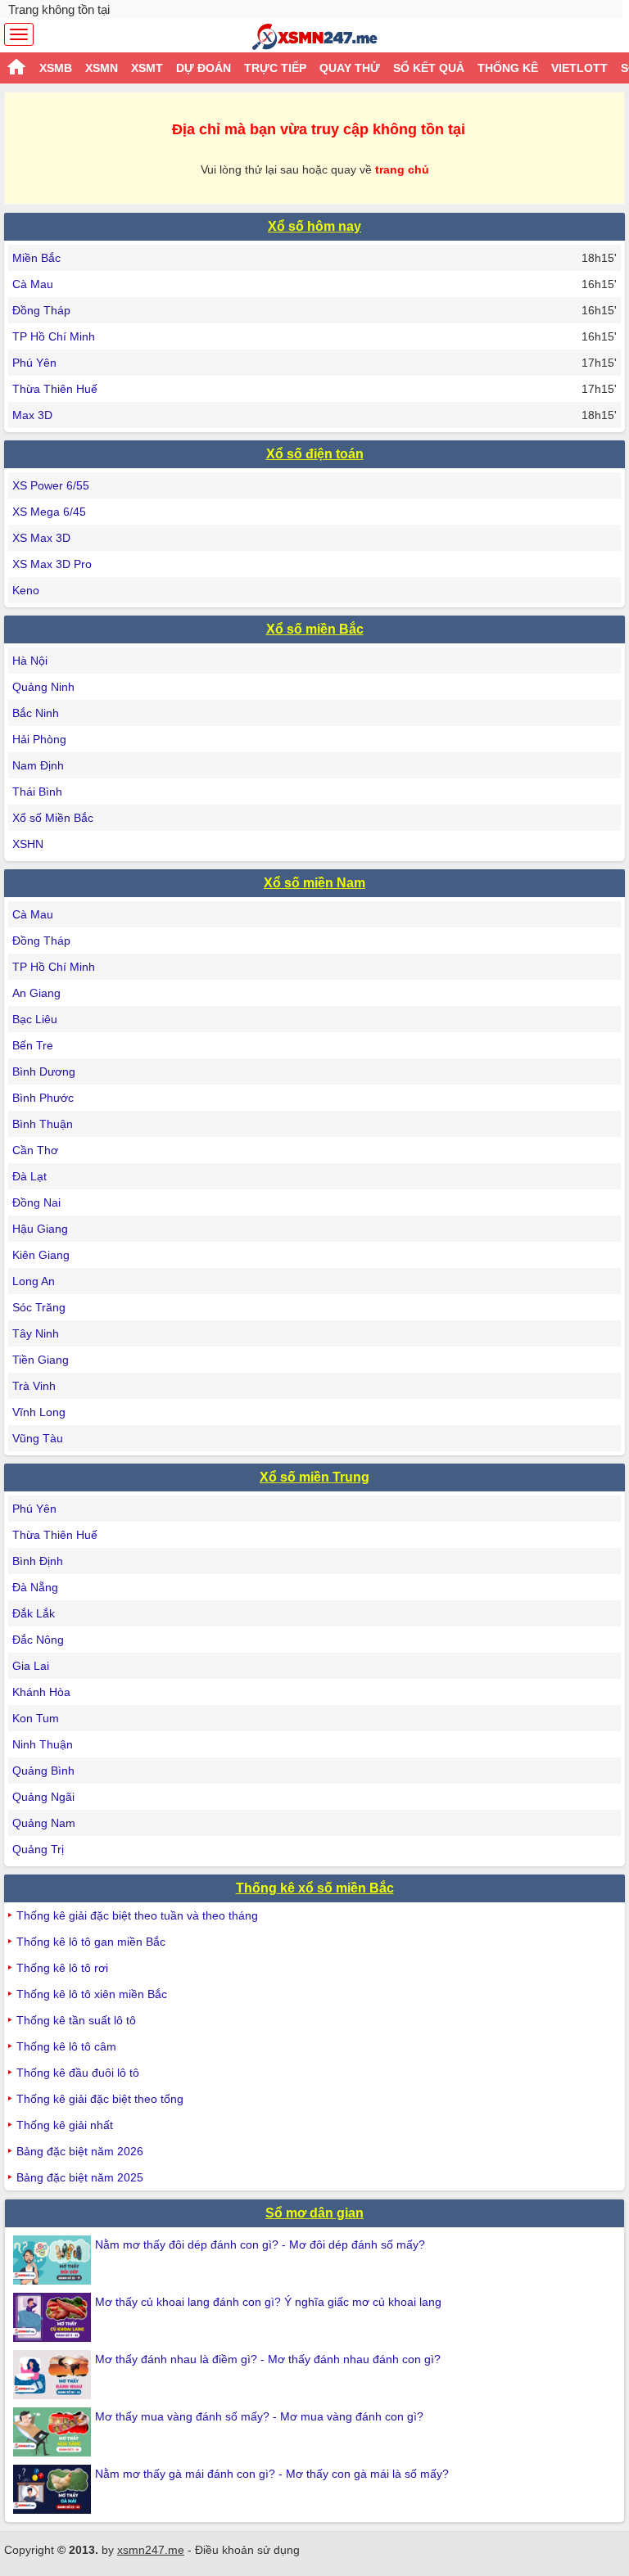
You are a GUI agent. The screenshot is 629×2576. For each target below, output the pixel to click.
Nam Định (38, 765)
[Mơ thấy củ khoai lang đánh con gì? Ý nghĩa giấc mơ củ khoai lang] (54, 2317)
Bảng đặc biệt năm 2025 (80, 2177)
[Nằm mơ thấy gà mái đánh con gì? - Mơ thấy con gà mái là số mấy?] (54, 2489)
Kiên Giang (41, 1255)
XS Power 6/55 (51, 485)
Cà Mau (33, 284)
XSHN (28, 844)
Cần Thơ (35, 1150)
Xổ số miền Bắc (315, 629)
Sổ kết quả (429, 68)
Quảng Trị (38, 1849)
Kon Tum (36, 1718)
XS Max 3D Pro (52, 564)
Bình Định (38, 1561)
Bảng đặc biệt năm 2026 (80, 2151)
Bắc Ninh (36, 713)
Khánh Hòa (41, 1692)
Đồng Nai (36, 1202)
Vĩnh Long (39, 1412)
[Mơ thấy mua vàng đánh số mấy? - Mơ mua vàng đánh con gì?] (54, 2432)
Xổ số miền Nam (314, 883)
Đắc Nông (38, 1640)
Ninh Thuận (43, 1744)
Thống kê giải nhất (65, 2125)
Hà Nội (30, 661)
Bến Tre (33, 1045)
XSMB (56, 68)
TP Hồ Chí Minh (54, 336)
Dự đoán (204, 68)
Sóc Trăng (39, 1307)
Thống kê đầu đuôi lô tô (78, 2073)
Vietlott (579, 68)
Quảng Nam (44, 1823)
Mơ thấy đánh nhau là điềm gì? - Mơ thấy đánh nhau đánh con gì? (268, 2359)
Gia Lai (31, 1666)
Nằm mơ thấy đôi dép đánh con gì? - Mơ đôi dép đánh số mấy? (260, 2244)
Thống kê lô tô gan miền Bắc (91, 1942)
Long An (34, 1281)
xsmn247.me (151, 2550)
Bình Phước (43, 1098)
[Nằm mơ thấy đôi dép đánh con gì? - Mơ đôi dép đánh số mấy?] (54, 2260)
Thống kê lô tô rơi (62, 1968)
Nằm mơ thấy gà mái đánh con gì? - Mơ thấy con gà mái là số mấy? (272, 2474)
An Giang (36, 993)
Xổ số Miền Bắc (53, 818)
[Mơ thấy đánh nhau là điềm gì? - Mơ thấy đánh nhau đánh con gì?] (54, 2375)
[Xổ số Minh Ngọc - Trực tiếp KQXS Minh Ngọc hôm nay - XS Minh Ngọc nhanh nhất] (315, 37)
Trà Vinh (34, 1386)
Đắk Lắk (34, 1613)
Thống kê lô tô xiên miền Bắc (92, 1994)
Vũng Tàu (38, 1438)
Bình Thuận (43, 1124)
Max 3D (32, 415)
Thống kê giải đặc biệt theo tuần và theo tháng (137, 1915)
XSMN (102, 68)
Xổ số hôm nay (314, 226)
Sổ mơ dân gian (314, 2213)
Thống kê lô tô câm (66, 2046)
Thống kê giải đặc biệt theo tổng (100, 2099)
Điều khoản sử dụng (247, 2550)
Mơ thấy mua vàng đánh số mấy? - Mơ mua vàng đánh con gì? (259, 2416)
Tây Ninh (36, 1333)
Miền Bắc (36, 258)
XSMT (147, 68)
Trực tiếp (275, 68)
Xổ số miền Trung (314, 1477)
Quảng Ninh (43, 687)
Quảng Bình (43, 1771)
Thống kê (508, 68)
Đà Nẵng (35, 1587)
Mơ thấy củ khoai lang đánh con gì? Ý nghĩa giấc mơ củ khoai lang (268, 2302)
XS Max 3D (41, 538)
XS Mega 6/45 (49, 512)
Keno (26, 590)
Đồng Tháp (41, 310)
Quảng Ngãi (43, 1797)
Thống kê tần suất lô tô (76, 2020)
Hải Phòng (39, 739)
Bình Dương (44, 1071)
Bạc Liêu (35, 1019)
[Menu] (19, 34)
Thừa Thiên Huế (55, 389)
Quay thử (350, 68)
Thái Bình (37, 792)
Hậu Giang (40, 1229)
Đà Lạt (29, 1176)
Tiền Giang (41, 1360)
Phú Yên (34, 363)
